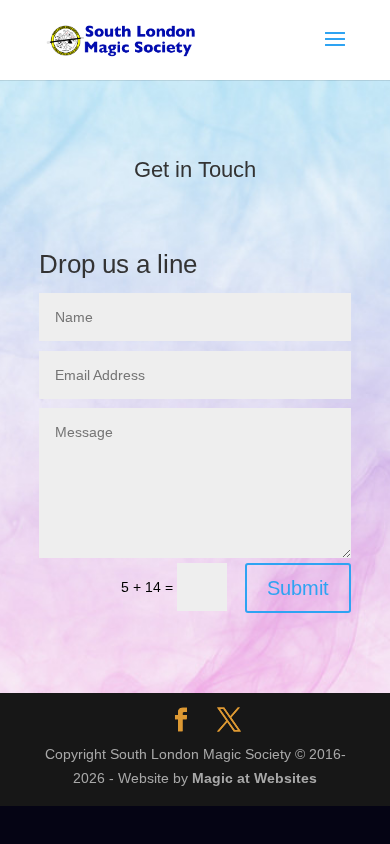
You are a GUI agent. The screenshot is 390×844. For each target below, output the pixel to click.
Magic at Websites (254, 778)
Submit (298, 588)
